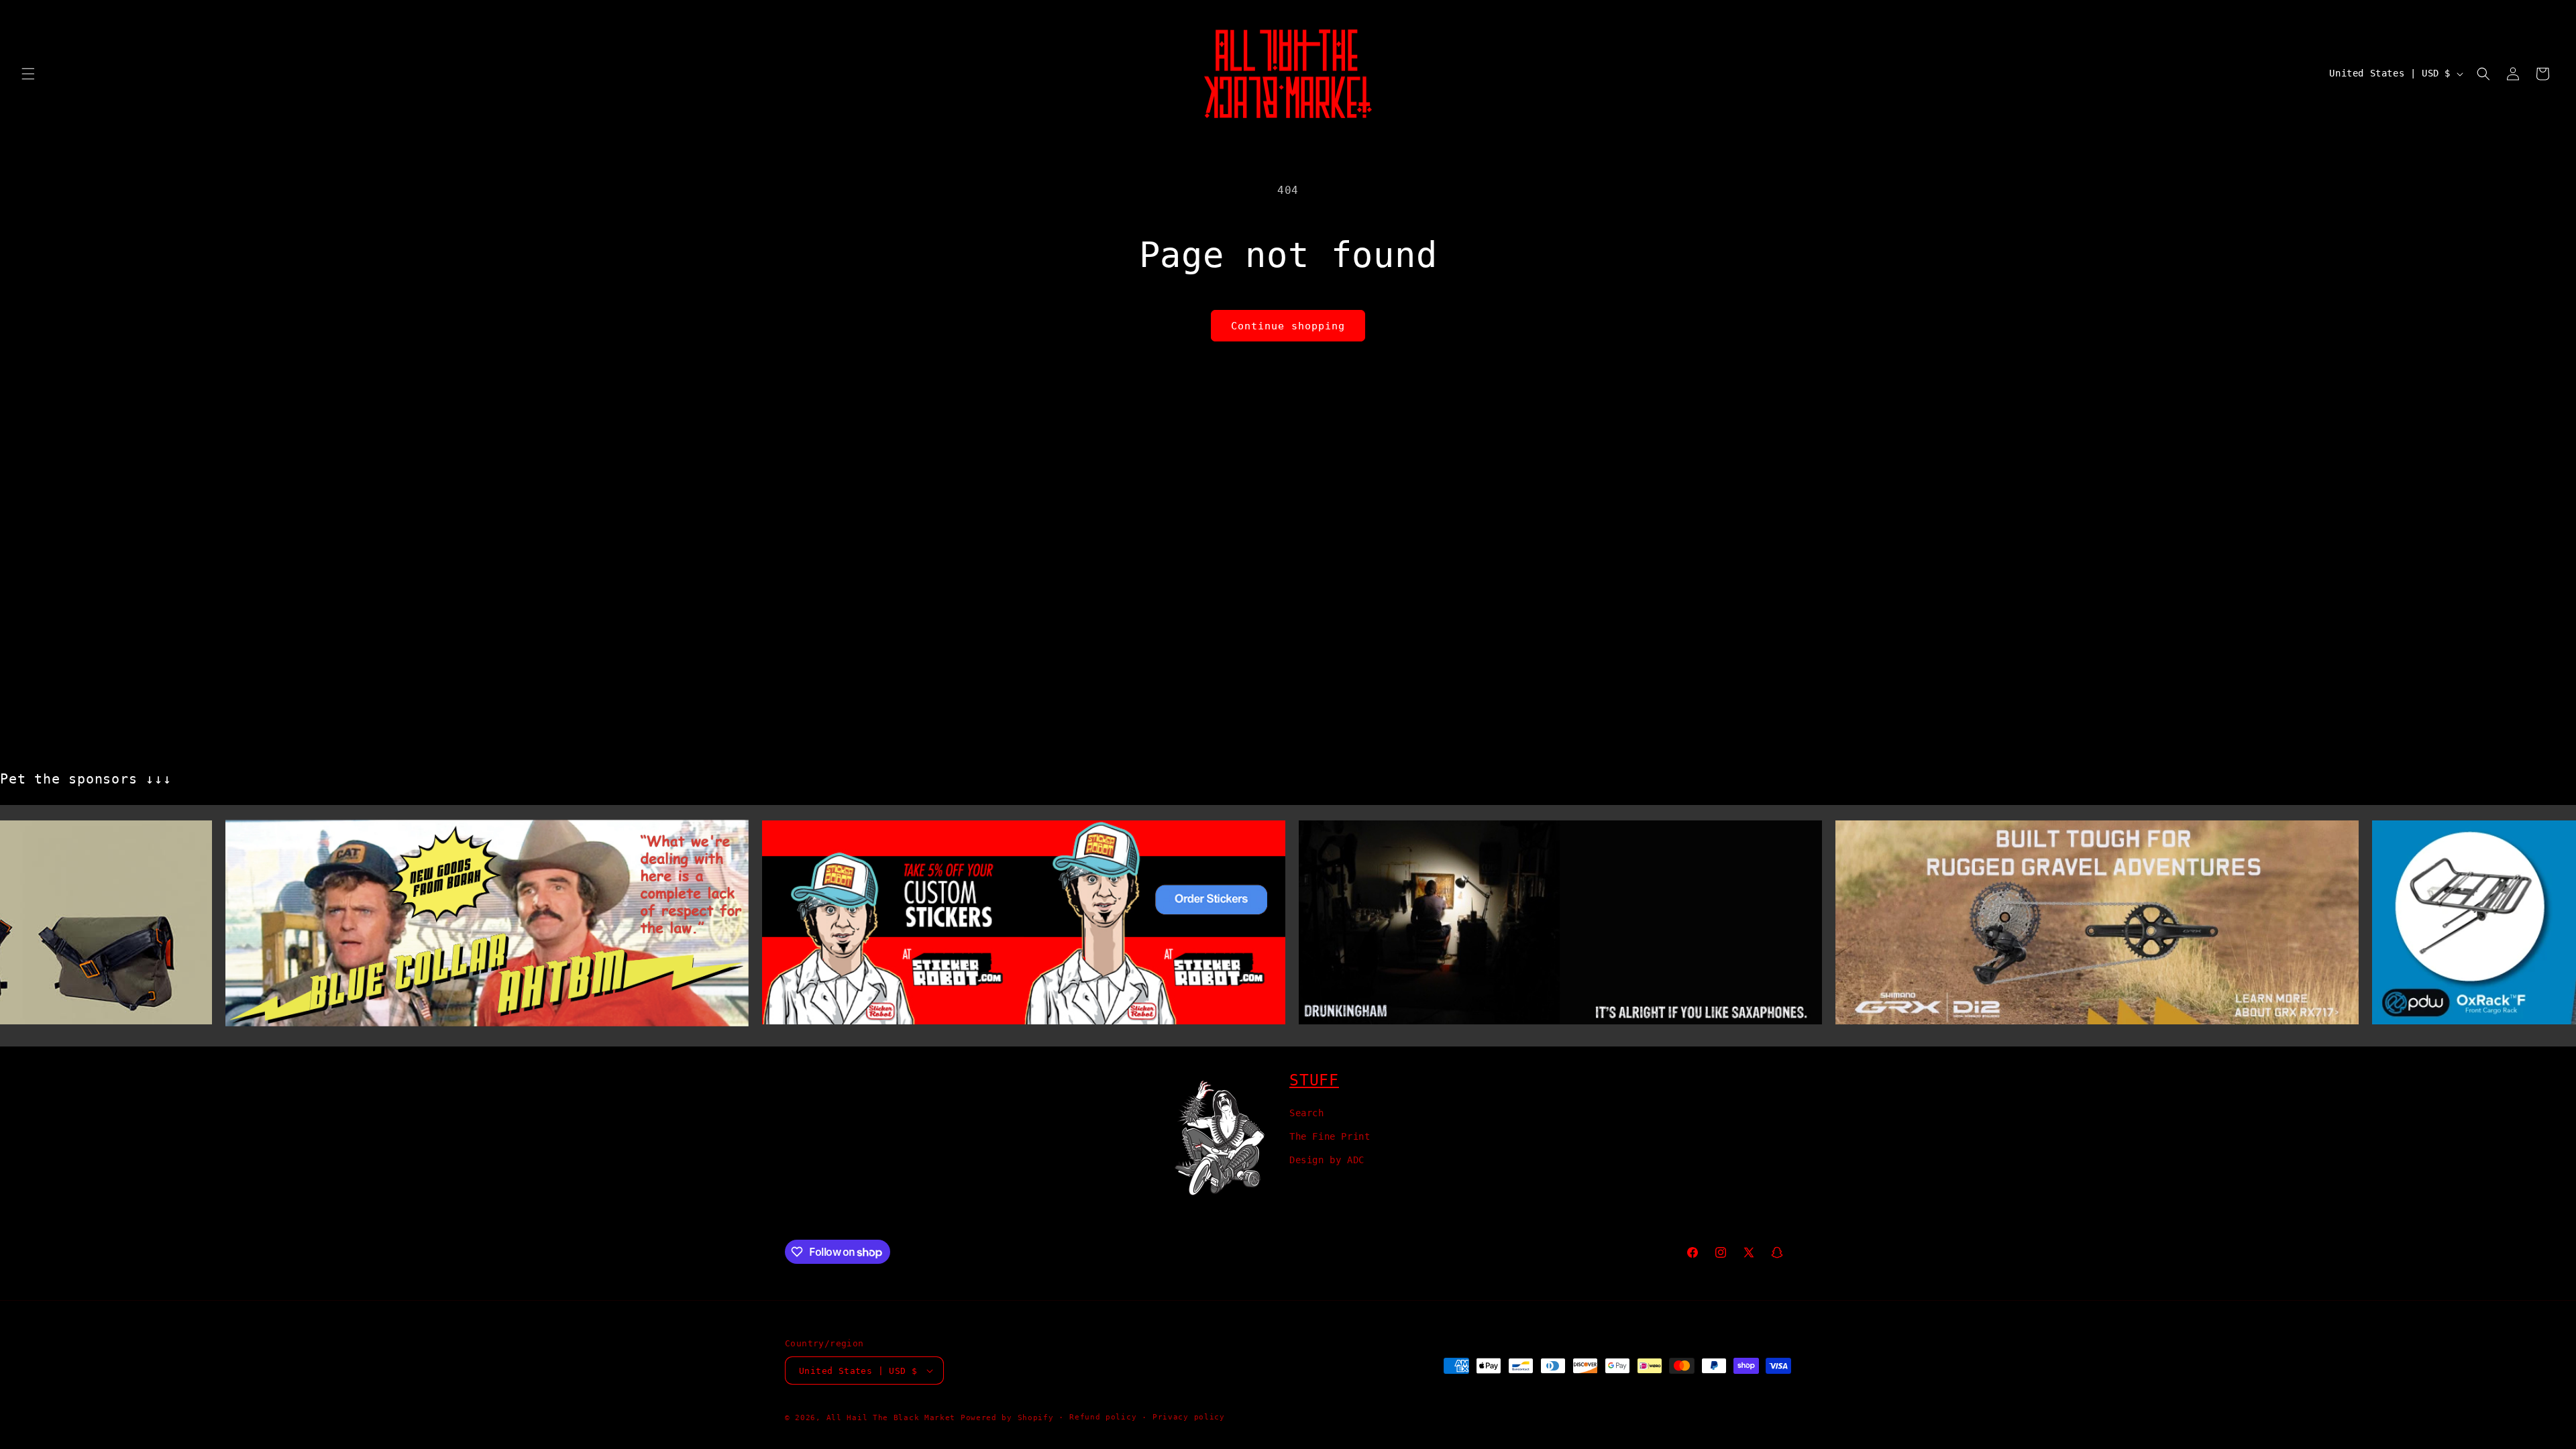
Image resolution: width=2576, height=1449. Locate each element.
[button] (28, 74)
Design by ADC (1327, 1160)
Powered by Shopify (1007, 1418)
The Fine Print (1330, 1136)
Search (1307, 1113)
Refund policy (1103, 1417)
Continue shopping (1288, 326)
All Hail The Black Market (891, 1418)
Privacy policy (1189, 1417)
